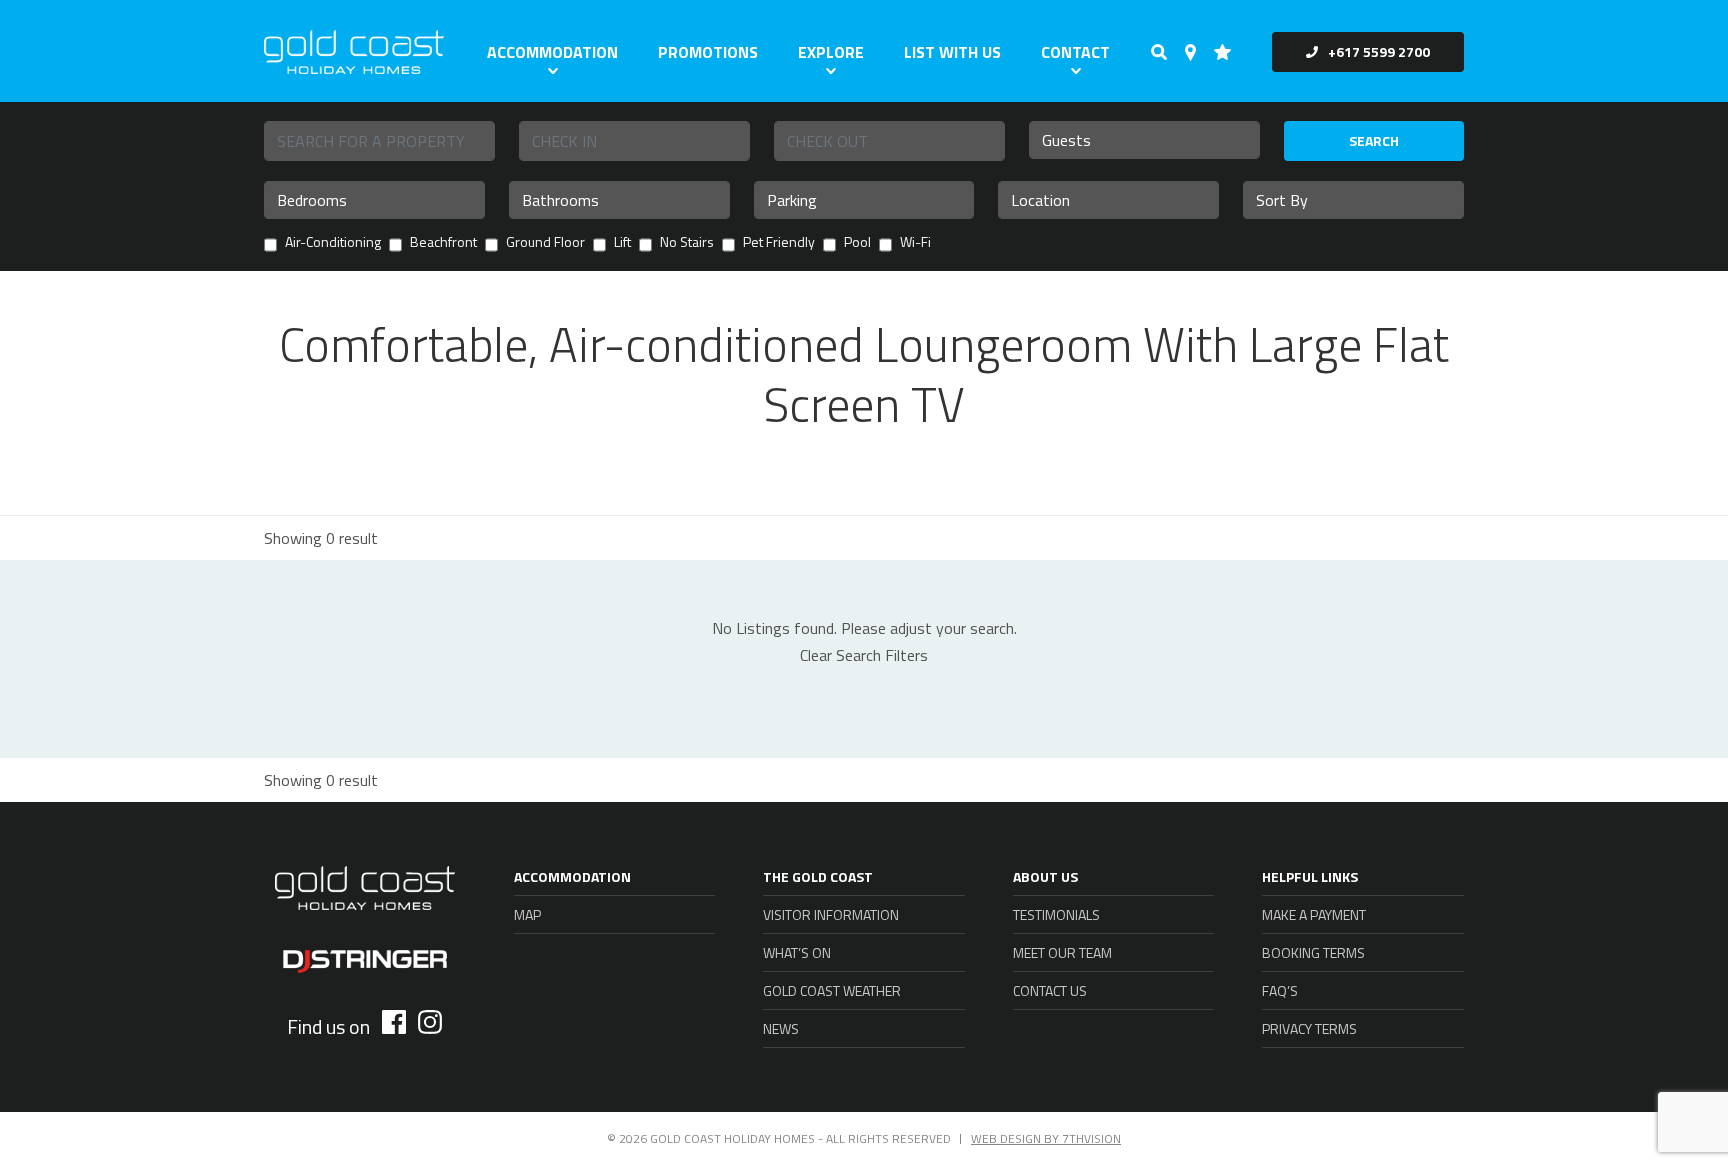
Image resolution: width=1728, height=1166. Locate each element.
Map (527, 914)
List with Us (952, 52)
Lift (622, 243)
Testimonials (1056, 914)
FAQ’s (1280, 990)
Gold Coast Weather (832, 990)
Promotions (708, 52)
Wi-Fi (915, 243)
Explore (831, 52)
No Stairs (687, 243)
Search (1374, 140)
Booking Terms (1313, 952)
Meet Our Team (1062, 952)
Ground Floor (545, 243)
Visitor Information (831, 914)
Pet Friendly (779, 243)
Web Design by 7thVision (1046, 1138)
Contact (1075, 52)
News (781, 1028)
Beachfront (443, 243)
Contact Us (1050, 990)
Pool (857, 243)
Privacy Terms (1309, 1028)
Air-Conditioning (333, 243)
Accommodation (552, 52)
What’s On (797, 952)
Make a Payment (1314, 914)
